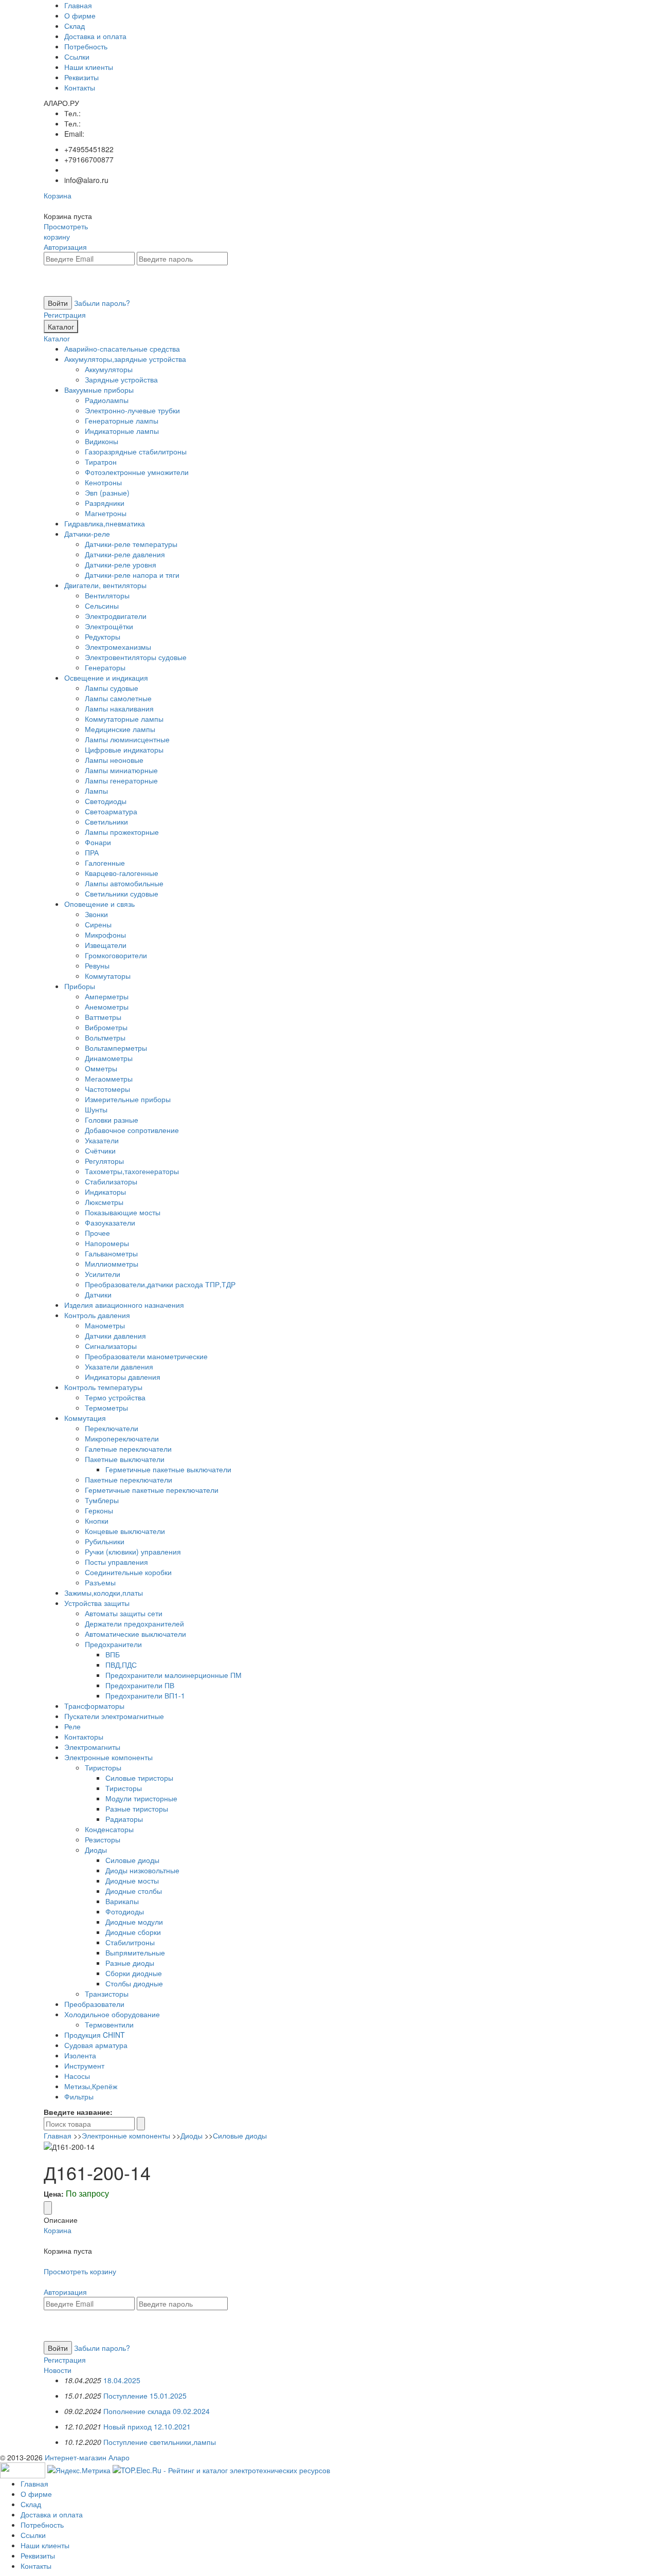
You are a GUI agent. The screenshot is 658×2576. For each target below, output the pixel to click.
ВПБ (113, 1654)
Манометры (105, 1325)
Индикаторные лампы (122, 431)
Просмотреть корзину (66, 231)
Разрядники (105, 503)
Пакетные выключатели (125, 1459)
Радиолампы (107, 400)
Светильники (106, 821)
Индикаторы (105, 1192)
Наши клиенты (89, 67)
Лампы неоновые (114, 760)
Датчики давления (115, 1336)
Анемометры (107, 1007)
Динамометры (109, 1058)
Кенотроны (103, 482)
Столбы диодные (134, 1983)
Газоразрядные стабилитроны (136, 451)
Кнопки (97, 1521)
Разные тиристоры (137, 1808)
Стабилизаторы (111, 1181)
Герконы (99, 1510)
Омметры (101, 1068)
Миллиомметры (112, 1264)
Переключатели (112, 1428)
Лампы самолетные (118, 698)
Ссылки (77, 57)
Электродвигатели (116, 616)
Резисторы (103, 1839)
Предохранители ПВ (140, 1685)
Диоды (96, 1850)
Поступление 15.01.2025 (145, 2396)
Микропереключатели (122, 1438)
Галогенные (105, 863)
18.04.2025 (122, 2380)
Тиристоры (103, 1767)
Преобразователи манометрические (146, 1356)
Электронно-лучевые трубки (132, 410)
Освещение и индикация (106, 678)
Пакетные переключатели (129, 1479)
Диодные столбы (134, 1891)
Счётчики (100, 1150)
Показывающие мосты (123, 1212)
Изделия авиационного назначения (124, 1305)
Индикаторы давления (123, 1377)
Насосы (77, 2076)
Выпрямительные (135, 1952)
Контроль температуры (103, 1387)
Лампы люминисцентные (127, 739)
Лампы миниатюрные (121, 770)
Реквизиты (81, 77)
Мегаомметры (109, 1079)
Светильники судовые (122, 893)
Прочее (97, 1233)
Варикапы (122, 1901)
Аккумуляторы (109, 369)
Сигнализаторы (111, 1346)
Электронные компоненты (108, 1757)
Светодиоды (106, 801)
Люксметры (104, 1202)
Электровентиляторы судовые (136, 657)
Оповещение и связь (99, 904)
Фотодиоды (125, 1911)
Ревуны (97, 965)
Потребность (86, 46)
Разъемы (100, 1582)
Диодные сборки (133, 1932)
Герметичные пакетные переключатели (152, 1490)
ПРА (92, 852)
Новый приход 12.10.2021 (147, 2426)
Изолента (80, 2055)
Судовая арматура (96, 2045)
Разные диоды (130, 1963)
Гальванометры (111, 1253)
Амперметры (107, 996)
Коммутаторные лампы (124, 719)
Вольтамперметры (116, 1048)
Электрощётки (109, 626)
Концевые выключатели (125, 1531)
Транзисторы (107, 1994)
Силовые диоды (132, 1860)
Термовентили (109, 2024)
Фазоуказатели (110, 1222)
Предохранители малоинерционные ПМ (173, 1675)
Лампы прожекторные (122, 832)
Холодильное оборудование (112, 2014)
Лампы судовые (112, 688)
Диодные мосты (132, 1880)
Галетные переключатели (128, 1449)
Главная (78, 5)
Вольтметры (105, 1037)
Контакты (80, 87)
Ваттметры (103, 1017)
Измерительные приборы (128, 1099)
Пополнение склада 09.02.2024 (157, 2411)
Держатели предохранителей (134, 1623)
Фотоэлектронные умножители (137, 472)
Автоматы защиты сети (124, 1613)
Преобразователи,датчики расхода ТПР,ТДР (160, 1284)
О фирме (80, 15)
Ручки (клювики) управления (133, 1551)
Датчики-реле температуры (131, 544)
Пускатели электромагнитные (114, 1716)
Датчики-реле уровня (121, 564)
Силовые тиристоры (139, 1778)
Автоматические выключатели (135, 1634)
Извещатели (106, 945)
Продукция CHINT (95, 2035)
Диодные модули (134, 1922)
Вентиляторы (107, 595)
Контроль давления (97, 1315)
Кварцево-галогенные (122, 873)
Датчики (98, 1294)
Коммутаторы (108, 976)
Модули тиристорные (141, 1798)
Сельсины (102, 606)
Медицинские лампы (120, 729)
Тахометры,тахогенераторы (132, 1171)
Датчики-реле (87, 534)
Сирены (98, 924)
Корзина (58, 195)
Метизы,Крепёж (91, 2086)
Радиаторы (124, 1819)
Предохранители (113, 1644)
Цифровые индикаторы (124, 750)
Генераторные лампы (122, 421)
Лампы (96, 791)
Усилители (103, 1274)
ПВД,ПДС (121, 1665)
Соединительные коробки (128, 1572)
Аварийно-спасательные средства (122, 349)
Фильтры (79, 2096)
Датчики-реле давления (125, 554)
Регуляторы (104, 1161)
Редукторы (103, 636)
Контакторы (84, 1737)
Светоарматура (111, 811)
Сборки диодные (134, 1973)
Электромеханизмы (118, 647)
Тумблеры (102, 1500)
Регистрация (65, 315)
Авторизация (65, 247)
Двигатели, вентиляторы (105, 585)
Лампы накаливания (119, 708)
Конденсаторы (109, 1829)
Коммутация (85, 1418)
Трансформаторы (94, 1706)
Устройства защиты (97, 1603)
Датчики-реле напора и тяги (132, 575)
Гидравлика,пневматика (105, 523)
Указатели (102, 1140)
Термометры (106, 1408)
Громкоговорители (116, 955)
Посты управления (116, 1562)
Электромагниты (92, 1747)
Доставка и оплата (95, 36)
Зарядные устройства (121, 379)
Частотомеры (107, 1089)
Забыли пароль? (102, 303)
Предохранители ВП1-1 (145, 1695)
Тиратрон (101, 462)
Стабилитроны (130, 1942)
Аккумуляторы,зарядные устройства (125, 359)
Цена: (54, 2194)
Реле (72, 1726)
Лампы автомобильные (124, 883)
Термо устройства (115, 1397)
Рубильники (105, 1541)
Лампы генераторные (121, 780)
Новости (58, 2370)
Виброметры (106, 1027)
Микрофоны (105, 935)
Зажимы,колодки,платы (104, 1593)
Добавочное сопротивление (132, 1130)
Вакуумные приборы (99, 390)
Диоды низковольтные (142, 1870)
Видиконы (102, 441)
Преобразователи (94, 2004)
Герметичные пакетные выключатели (168, 1469)
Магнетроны (106, 513)
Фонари (98, 842)
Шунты (96, 1109)
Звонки (96, 914)
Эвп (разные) (107, 492)
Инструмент (84, 2066)
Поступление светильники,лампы (160, 2442)
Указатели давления (119, 1366)
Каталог (61, 326)
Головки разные (112, 1120)
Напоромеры (107, 1243)
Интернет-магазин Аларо (87, 2457)
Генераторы (105, 667)
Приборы (80, 986)
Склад (75, 26)
